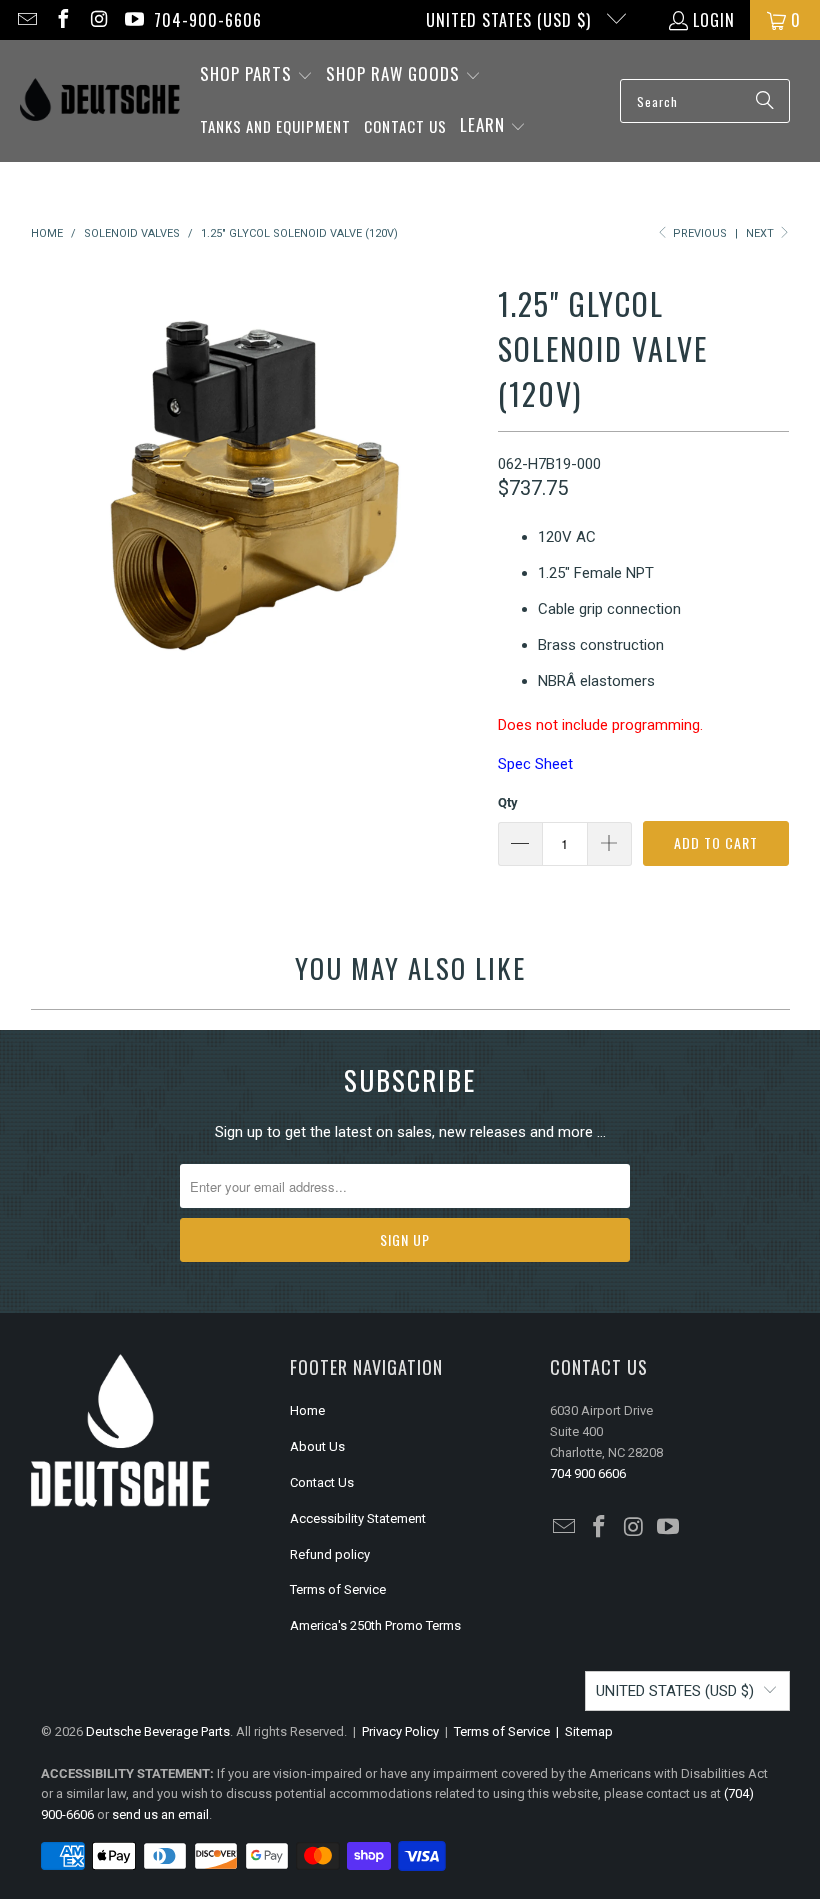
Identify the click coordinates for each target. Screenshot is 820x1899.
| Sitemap (581, 1731)
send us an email (160, 1814)
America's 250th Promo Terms (375, 1625)
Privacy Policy (400, 1731)
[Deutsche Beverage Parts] (100, 101)
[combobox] (705, 101)
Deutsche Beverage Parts (158, 1731)
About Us (317, 1446)
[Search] (765, 101)
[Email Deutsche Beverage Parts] (26, 20)
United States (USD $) (511, 20)
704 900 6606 (588, 1473)
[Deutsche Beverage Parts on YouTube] (134, 20)
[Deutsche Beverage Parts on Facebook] (62, 20)
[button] (256, 75)
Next (761, 233)
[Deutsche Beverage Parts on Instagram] (98, 20)
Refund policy (330, 1554)
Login (714, 20)
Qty (508, 802)
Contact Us (322, 1482)
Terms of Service (338, 1589)
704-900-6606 (208, 20)
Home (307, 1410)
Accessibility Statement (358, 1518)
